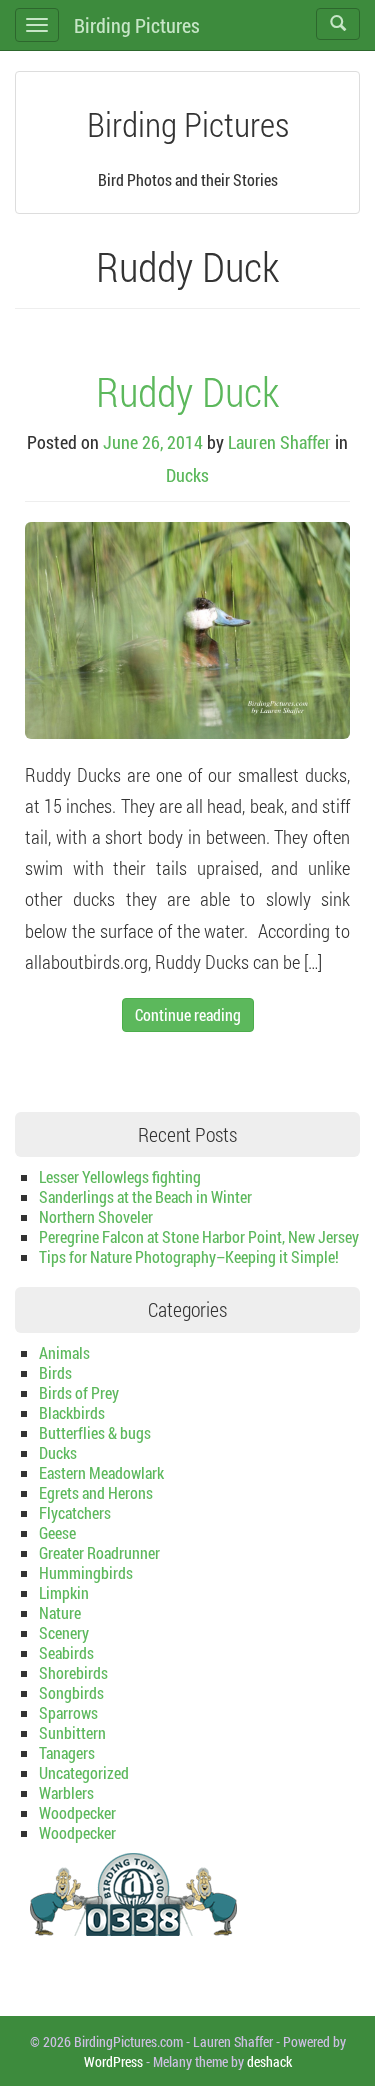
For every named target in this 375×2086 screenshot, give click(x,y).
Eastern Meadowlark (101, 1472)
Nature (60, 1612)
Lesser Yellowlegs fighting (120, 1176)
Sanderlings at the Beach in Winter (145, 1196)
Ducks (187, 475)
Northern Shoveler (96, 1216)
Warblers (66, 1792)
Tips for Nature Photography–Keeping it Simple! (189, 1256)
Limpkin (64, 1592)
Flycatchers (75, 1512)
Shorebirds (73, 1672)
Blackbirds (72, 1412)
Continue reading (188, 1014)
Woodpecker (77, 1812)
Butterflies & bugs (95, 1432)
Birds (55, 1372)
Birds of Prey (79, 1392)
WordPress (113, 2061)
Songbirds (71, 1692)
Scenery (64, 1632)
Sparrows (68, 1712)
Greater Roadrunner (99, 1552)
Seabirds (66, 1652)
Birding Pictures (137, 25)
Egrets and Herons (96, 1492)
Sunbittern (72, 1732)
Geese (57, 1532)
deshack (269, 2061)
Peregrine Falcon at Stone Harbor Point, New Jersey (199, 1236)
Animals (64, 1352)
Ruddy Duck (187, 391)
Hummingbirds (86, 1572)
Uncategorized (84, 1772)
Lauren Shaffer (279, 442)
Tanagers (67, 1752)
